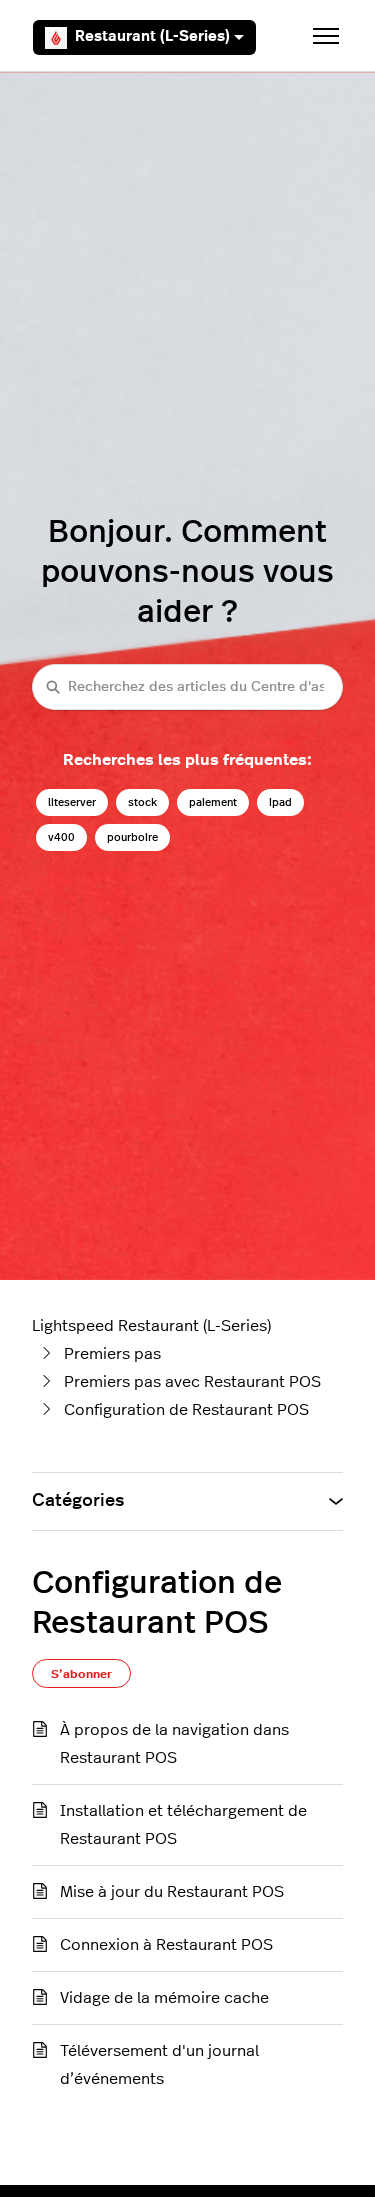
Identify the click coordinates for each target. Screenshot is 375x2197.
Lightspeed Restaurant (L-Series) (151, 1326)
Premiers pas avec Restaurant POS (192, 1382)
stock (142, 802)
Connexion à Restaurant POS (166, 1945)
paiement (213, 802)
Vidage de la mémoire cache (164, 1998)
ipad (280, 802)
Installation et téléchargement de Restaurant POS (183, 1825)
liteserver (72, 802)
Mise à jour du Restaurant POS (172, 1892)
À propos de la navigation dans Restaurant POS (174, 1744)
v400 (61, 837)
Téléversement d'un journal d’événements (159, 2065)
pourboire (132, 837)
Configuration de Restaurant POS (186, 1410)
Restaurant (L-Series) (152, 36)
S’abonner (81, 1674)
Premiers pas (112, 1354)
